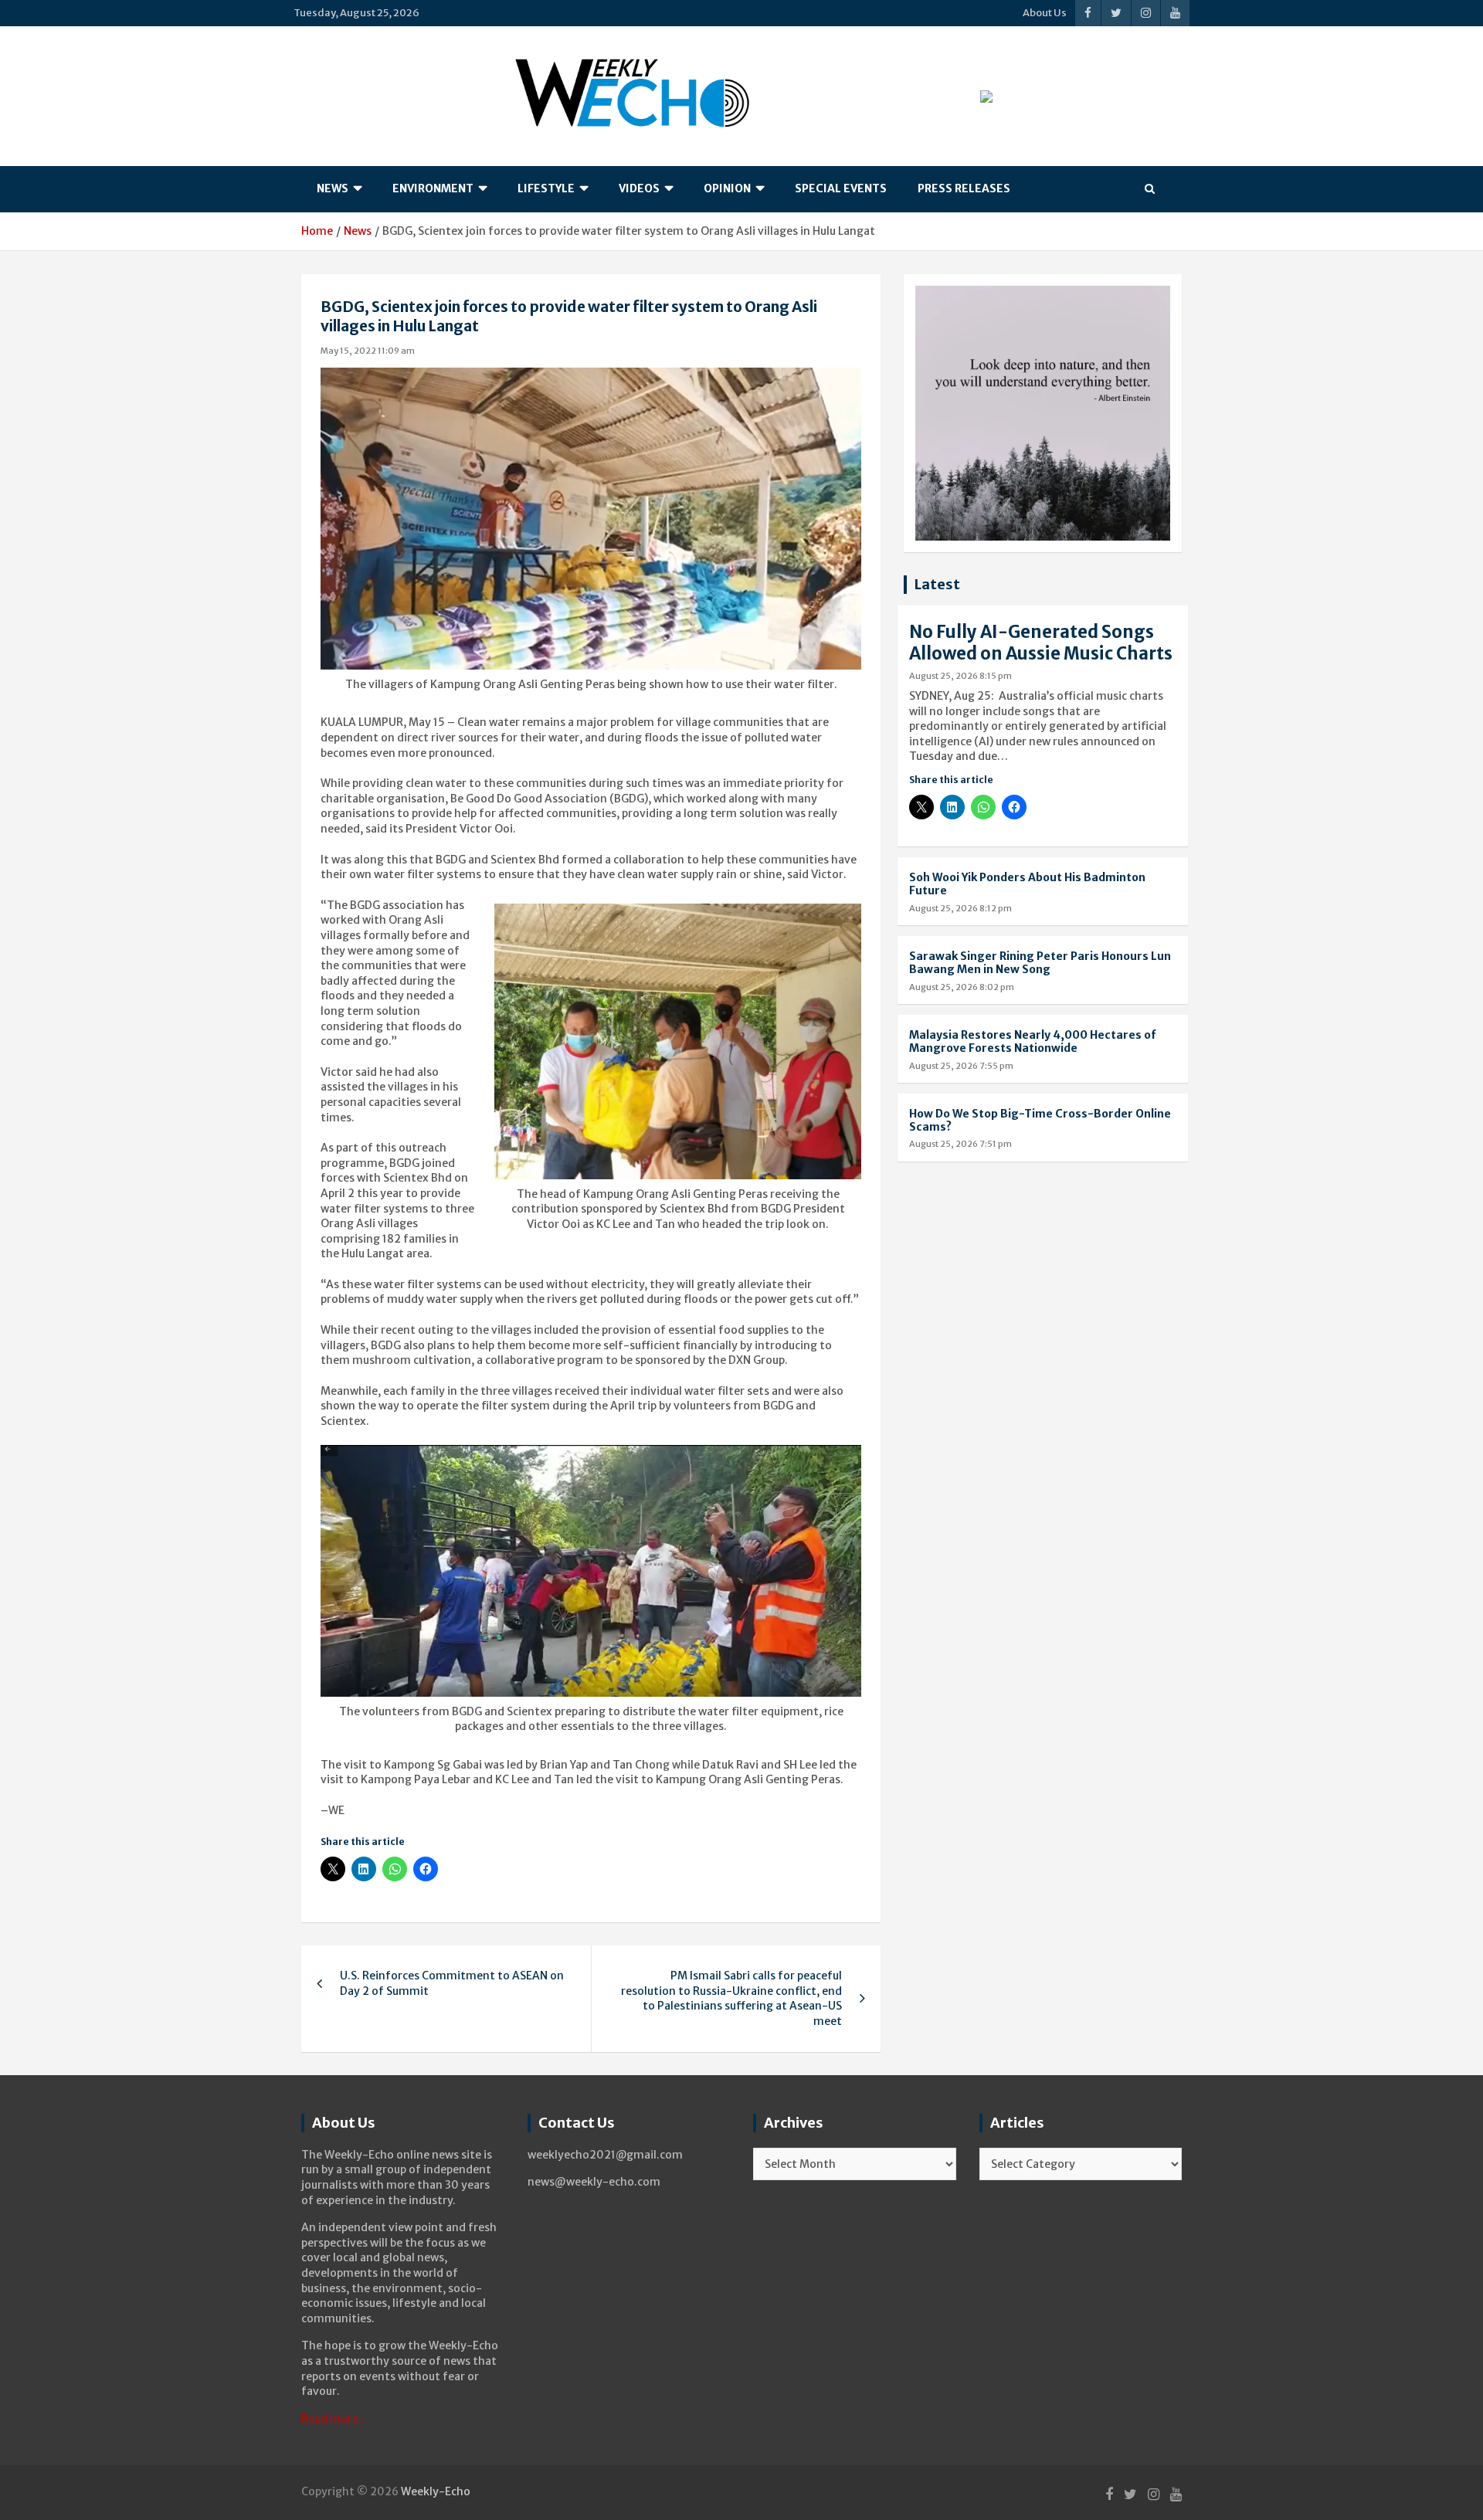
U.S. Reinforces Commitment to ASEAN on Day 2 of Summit (452, 1983)
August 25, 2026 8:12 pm (960, 908)
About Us (1045, 13)
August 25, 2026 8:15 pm (960, 676)
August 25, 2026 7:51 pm (960, 1144)
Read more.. (333, 2419)
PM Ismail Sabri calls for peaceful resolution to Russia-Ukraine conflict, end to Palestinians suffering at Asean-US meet (731, 1998)
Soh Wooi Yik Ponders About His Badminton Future (1027, 884)
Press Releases (964, 188)
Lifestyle (546, 188)
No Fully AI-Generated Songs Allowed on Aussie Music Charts (1041, 643)
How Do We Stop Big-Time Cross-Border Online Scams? (1040, 1120)
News (333, 188)
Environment (433, 188)
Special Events (841, 188)
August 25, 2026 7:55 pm (961, 1066)
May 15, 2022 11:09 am (368, 351)
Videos (639, 188)
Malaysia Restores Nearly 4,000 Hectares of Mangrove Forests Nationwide (1033, 1041)
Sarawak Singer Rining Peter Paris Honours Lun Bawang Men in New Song (1040, 963)
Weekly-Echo (436, 2491)
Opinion (727, 188)
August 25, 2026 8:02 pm (962, 987)
